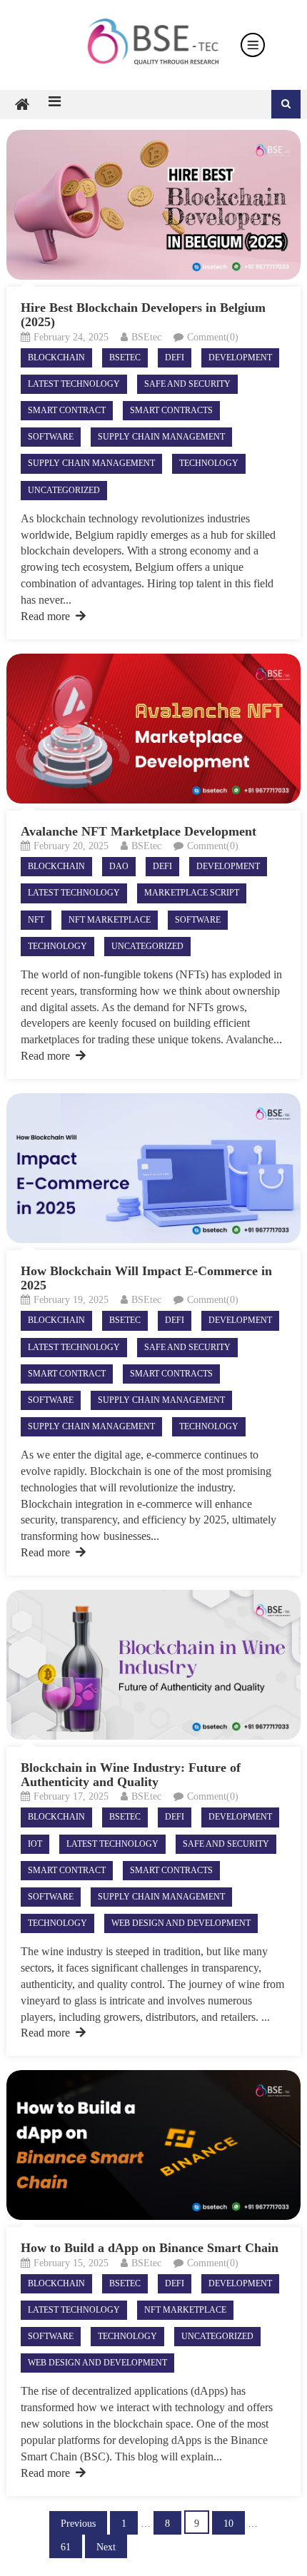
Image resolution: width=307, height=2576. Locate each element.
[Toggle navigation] (253, 45)
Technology (209, 463)
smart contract (67, 410)
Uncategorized (64, 490)
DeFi (175, 358)
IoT (35, 1844)
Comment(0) (213, 337)
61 (66, 2547)
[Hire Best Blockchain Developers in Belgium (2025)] (154, 205)
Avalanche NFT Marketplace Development (139, 831)
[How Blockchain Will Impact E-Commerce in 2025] (154, 1168)
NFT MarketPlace (110, 920)
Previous (78, 2524)
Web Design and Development (181, 1923)
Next (106, 2547)
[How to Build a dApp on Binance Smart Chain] (154, 2145)
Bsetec (125, 358)
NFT (36, 920)
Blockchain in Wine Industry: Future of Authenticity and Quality (131, 1775)
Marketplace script (192, 893)
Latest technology (74, 384)
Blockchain (56, 358)
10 (228, 2524)
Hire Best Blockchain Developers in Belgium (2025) (143, 315)
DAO (119, 866)
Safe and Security (187, 384)
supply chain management (161, 437)
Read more (45, 616)
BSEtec (146, 337)
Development (240, 358)
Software (51, 437)
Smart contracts (171, 410)
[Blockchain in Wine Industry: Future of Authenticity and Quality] (154, 1665)
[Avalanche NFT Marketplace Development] (154, 729)
